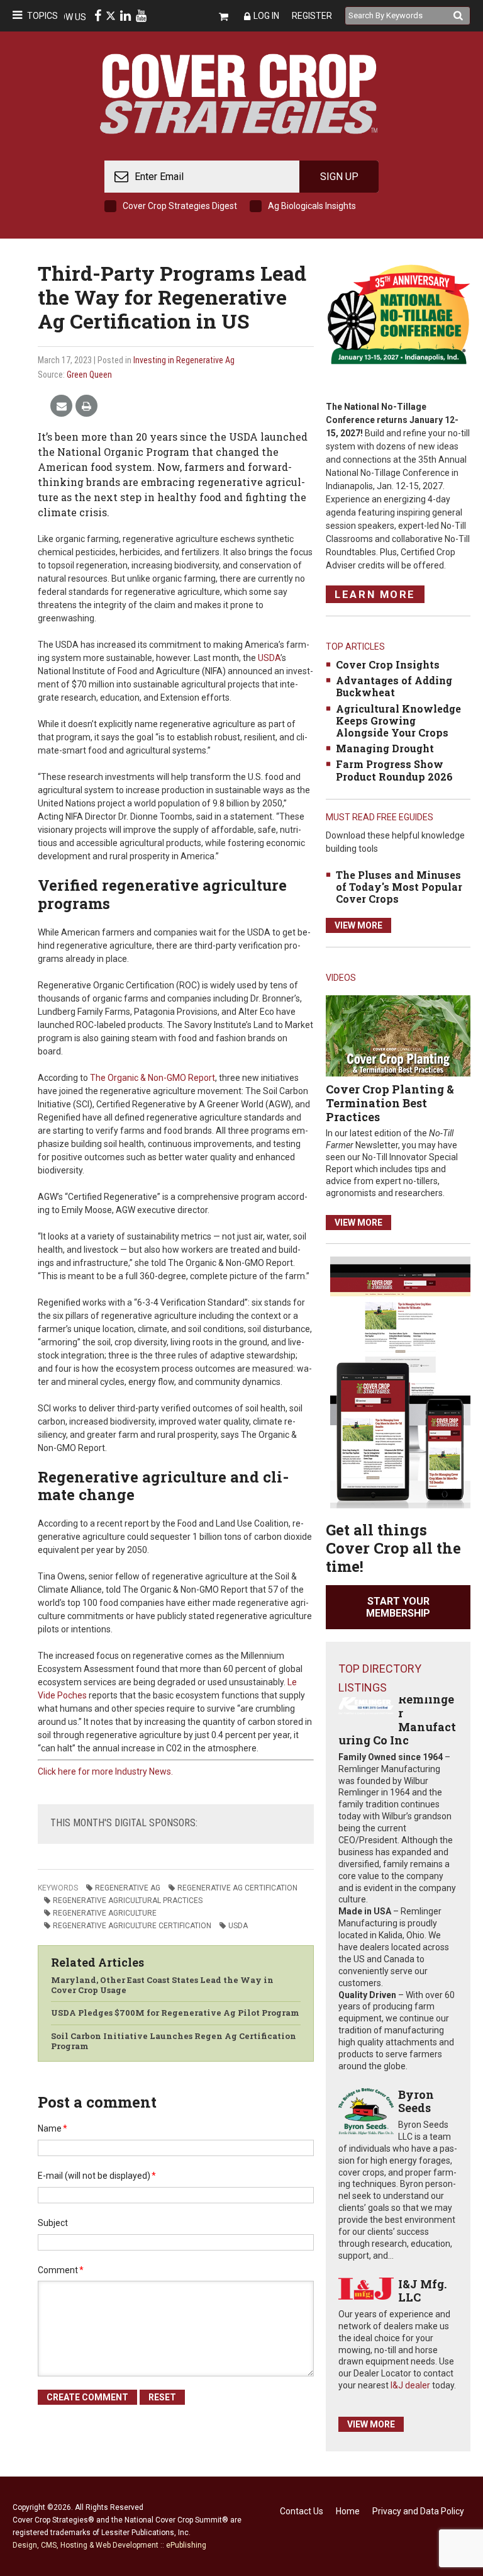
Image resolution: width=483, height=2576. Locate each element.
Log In (266, 16)
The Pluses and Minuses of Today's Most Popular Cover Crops (399, 887)
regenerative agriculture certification (132, 1926)
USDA (268, 658)
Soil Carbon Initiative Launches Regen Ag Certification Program (174, 2041)
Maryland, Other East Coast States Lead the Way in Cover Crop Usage (162, 1985)
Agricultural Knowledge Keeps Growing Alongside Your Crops (398, 720)
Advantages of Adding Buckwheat (394, 686)
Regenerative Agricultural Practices (128, 1901)
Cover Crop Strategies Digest (180, 206)
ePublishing (186, 2545)
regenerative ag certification (237, 1888)
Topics (42, 16)
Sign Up (339, 177)
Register (312, 16)
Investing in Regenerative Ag (184, 360)
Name (53, 2128)
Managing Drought (385, 748)
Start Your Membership (398, 1607)
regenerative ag (128, 1888)
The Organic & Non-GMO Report (152, 1078)
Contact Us (302, 2511)
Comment (61, 2270)
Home (348, 2511)
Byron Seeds (416, 2101)
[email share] (61, 406)
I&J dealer (410, 2385)
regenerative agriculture (105, 1913)
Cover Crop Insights (388, 664)
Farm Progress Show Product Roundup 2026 (394, 770)
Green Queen (89, 375)
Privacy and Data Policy (418, 2511)
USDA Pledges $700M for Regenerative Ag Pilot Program (175, 2013)
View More (358, 925)
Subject (53, 2223)
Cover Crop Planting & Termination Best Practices (390, 1103)
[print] (86, 406)
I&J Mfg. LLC (422, 2291)
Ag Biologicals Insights (312, 206)
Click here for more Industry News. (105, 1771)
